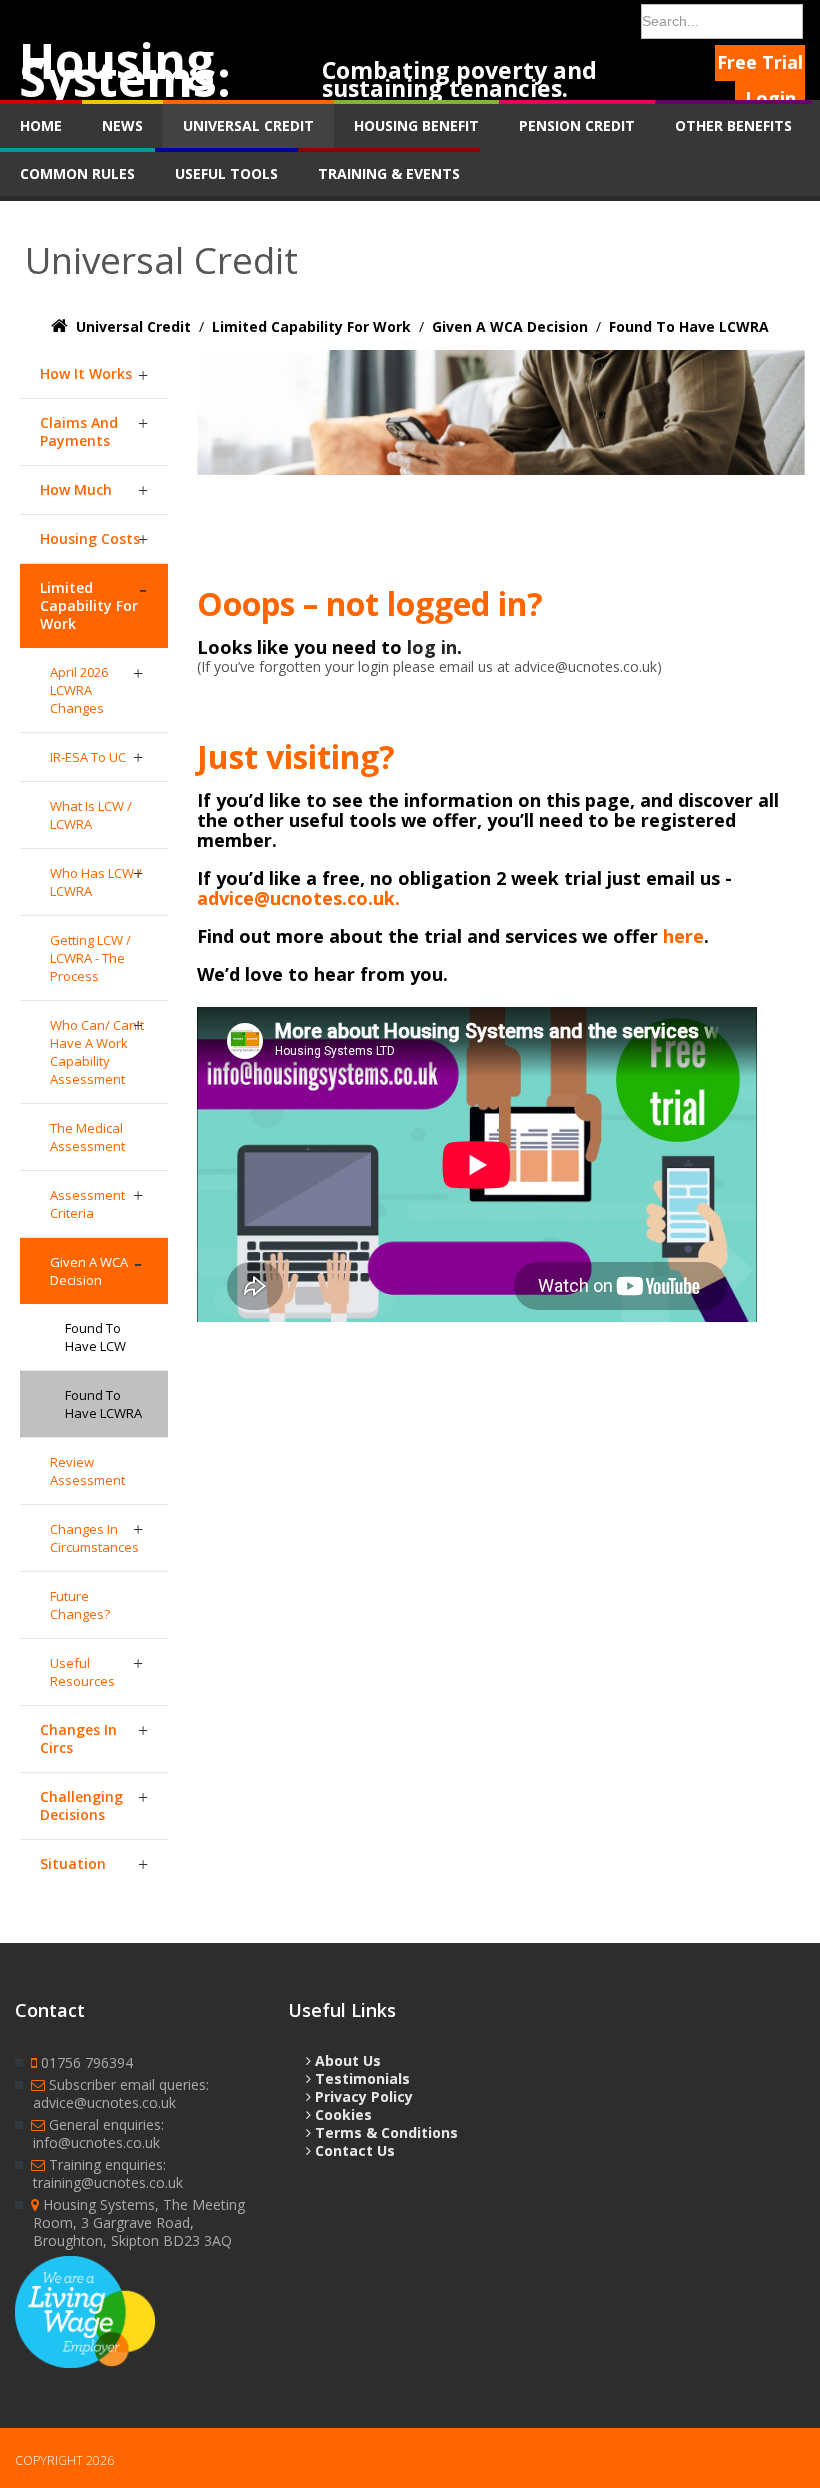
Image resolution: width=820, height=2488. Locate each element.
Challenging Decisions (81, 1805)
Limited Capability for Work (89, 605)
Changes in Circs (78, 1738)
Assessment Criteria (87, 1204)
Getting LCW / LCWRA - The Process (90, 958)
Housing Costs (90, 538)
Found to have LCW (95, 1337)
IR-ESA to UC (88, 757)
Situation (73, 1863)
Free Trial (760, 62)
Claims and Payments (79, 431)
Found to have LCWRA (103, 1404)
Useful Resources (82, 1672)
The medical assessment (87, 1137)
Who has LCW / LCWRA (96, 882)
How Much (76, 489)
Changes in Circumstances (94, 1538)
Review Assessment (87, 1471)
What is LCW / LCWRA (91, 815)
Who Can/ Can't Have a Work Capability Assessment (97, 1052)
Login (770, 98)
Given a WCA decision (89, 1271)
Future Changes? (80, 1605)
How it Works (86, 373)
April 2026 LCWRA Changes (79, 690)
